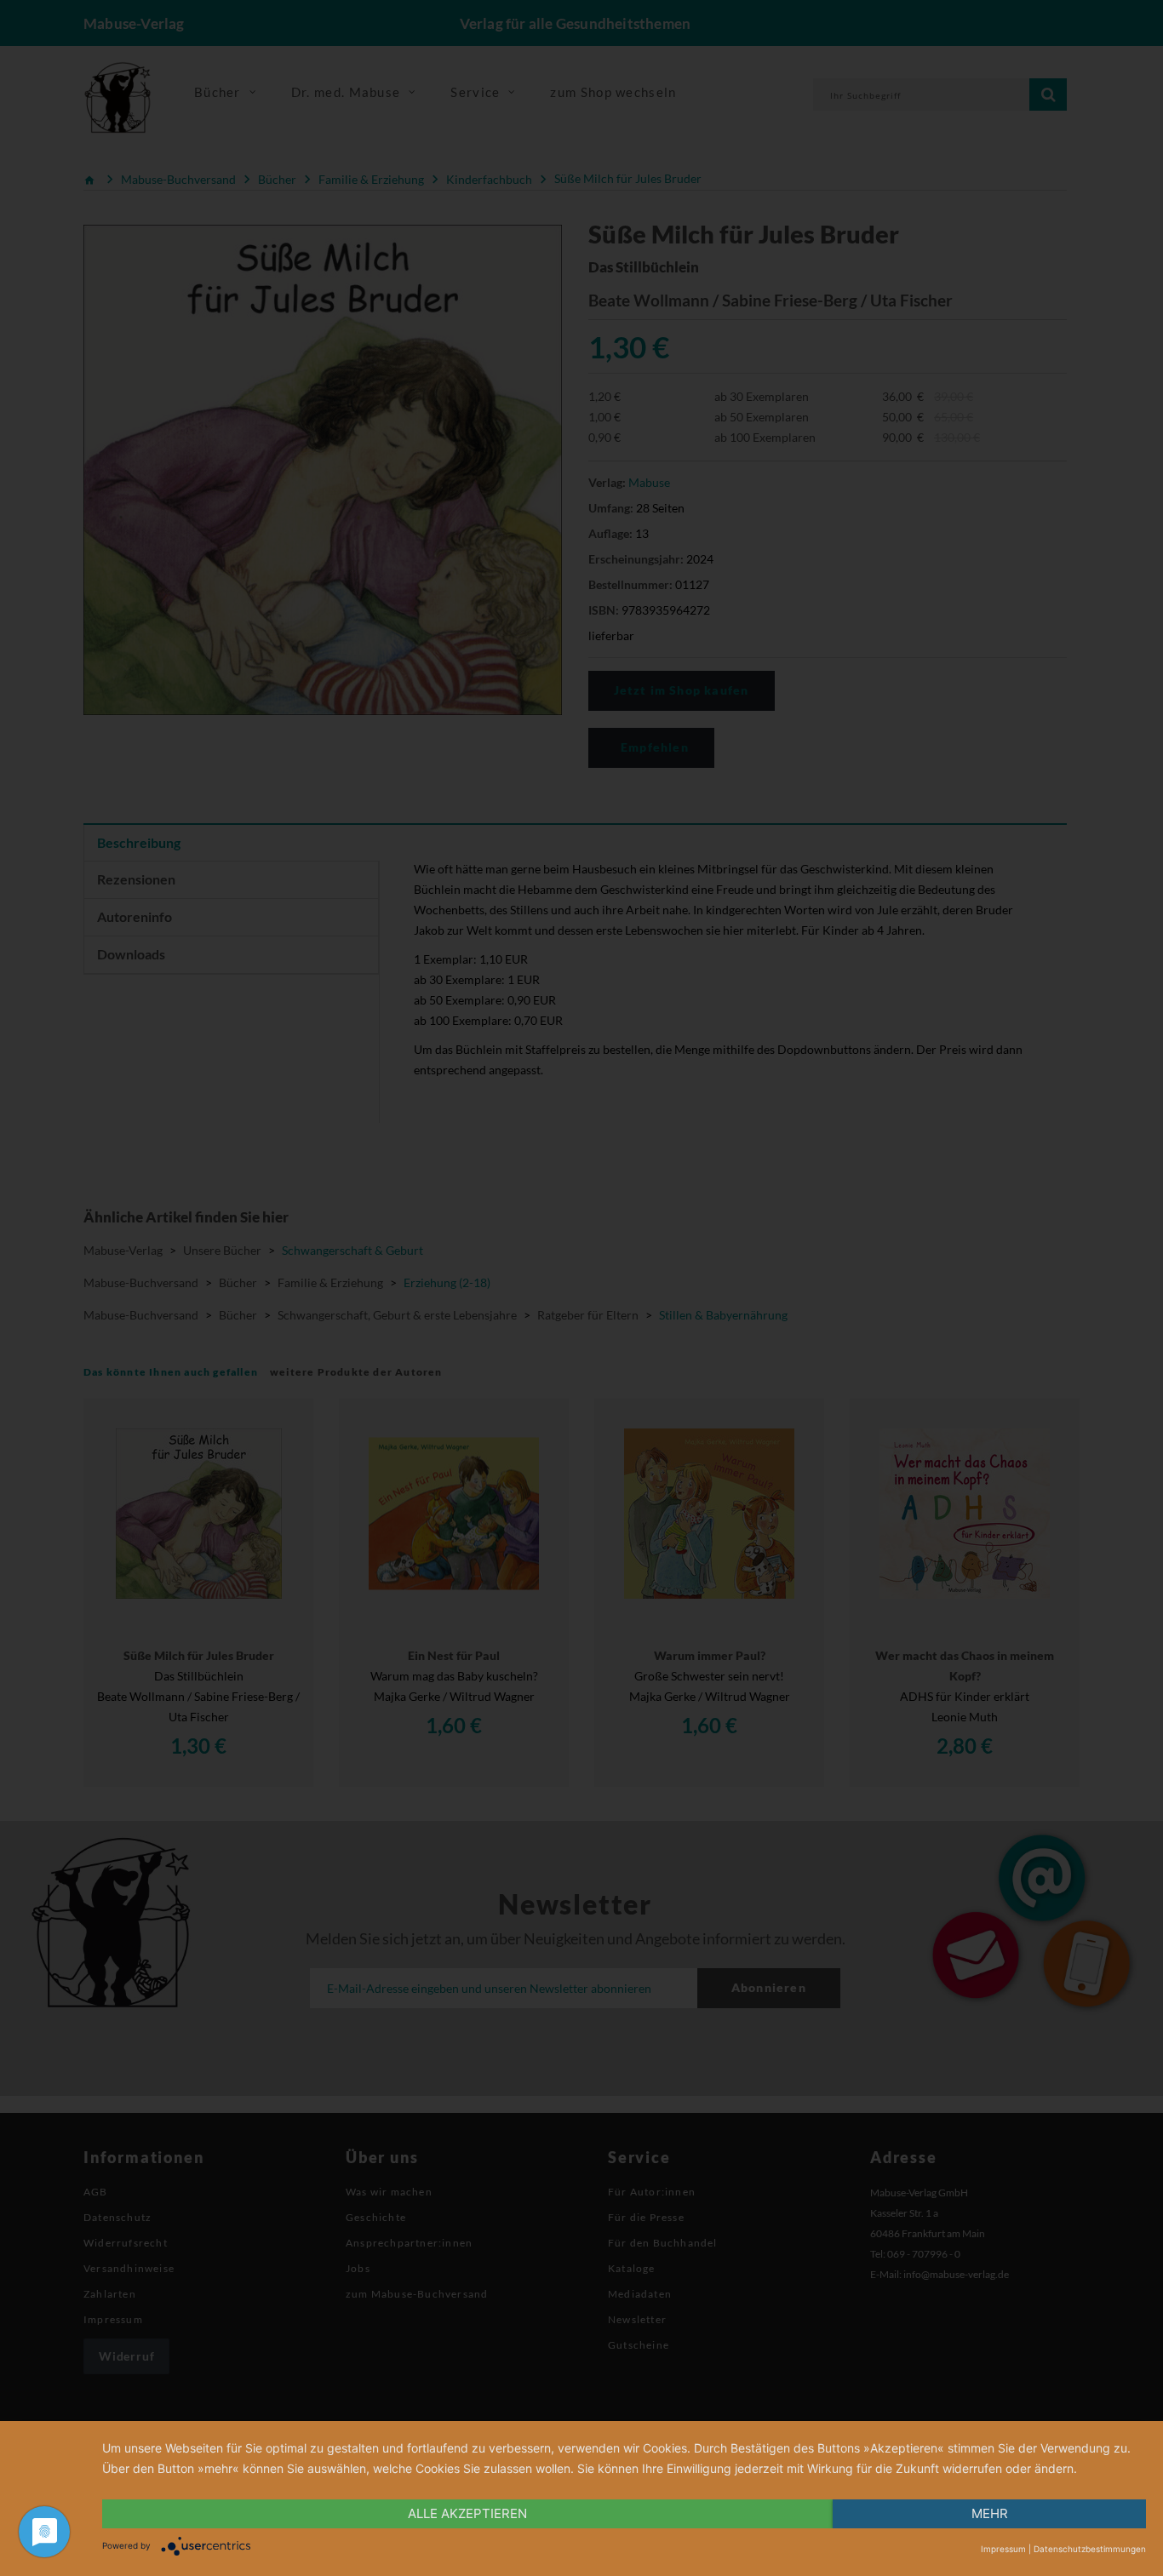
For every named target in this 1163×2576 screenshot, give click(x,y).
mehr (990, 2513)
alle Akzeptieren (467, 2513)
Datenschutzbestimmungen (1090, 2549)
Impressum (1003, 2549)
